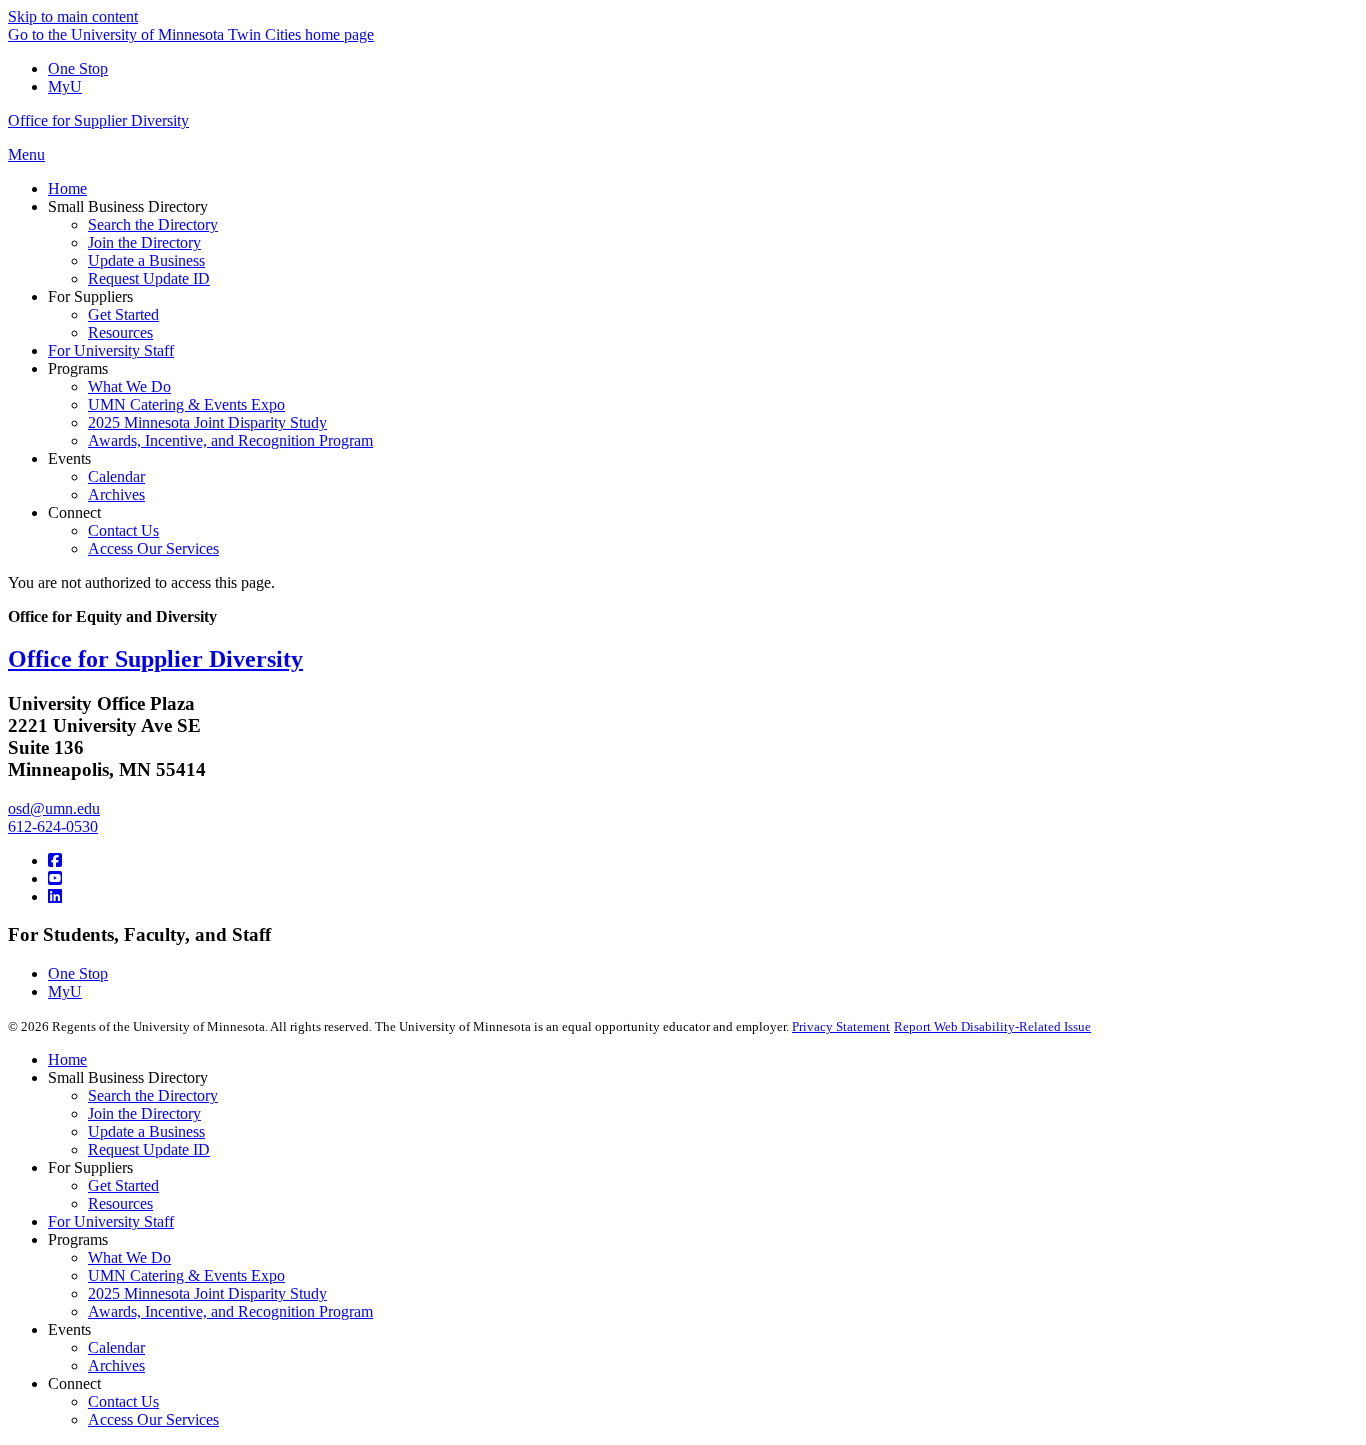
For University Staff (111, 1221)
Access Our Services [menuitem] (153, 548)
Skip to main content (73, 16)
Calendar (116, 1347)
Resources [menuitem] (120, 332)
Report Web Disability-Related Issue (992, 1026)
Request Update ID (149, 1149)
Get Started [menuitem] (123, 314)
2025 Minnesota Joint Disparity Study (207, 1293)
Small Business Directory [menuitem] (128, 206)
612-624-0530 (53, 826)
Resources (120, 1203)
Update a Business (146, 1131)
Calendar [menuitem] (116, 476)
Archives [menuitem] (116, 494)
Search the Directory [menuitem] (153, 224)
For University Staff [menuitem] (111, 350)
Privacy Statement (841, 1026)
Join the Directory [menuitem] (144, 242)
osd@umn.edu (54, 808)
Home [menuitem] (67, 188)
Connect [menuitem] (74, 512)
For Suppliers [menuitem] (90, 296)
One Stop (78, 68)
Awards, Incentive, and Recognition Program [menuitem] (230, 440)
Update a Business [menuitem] (146, 260)
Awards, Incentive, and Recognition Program (230, 1311)
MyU (65, 86)
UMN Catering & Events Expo (186, 1275)
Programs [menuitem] (78, 368)
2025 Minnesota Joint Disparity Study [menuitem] (207, 422)
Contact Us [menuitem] (123, 530)
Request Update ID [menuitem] (149, 278)
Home (67, 1059)
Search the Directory (153, 1095)
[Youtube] (55, 878)
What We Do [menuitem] (129, 386)
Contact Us (123, 1401)
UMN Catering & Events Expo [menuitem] (186, 404)
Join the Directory (144, 1113)
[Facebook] (55, 860)
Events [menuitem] (69, 458)
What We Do (129, 1257)
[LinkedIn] (55, 896)
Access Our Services (153, 1419)
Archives (116, 1365)
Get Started (123, 1185)
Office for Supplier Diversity (98, 120)
